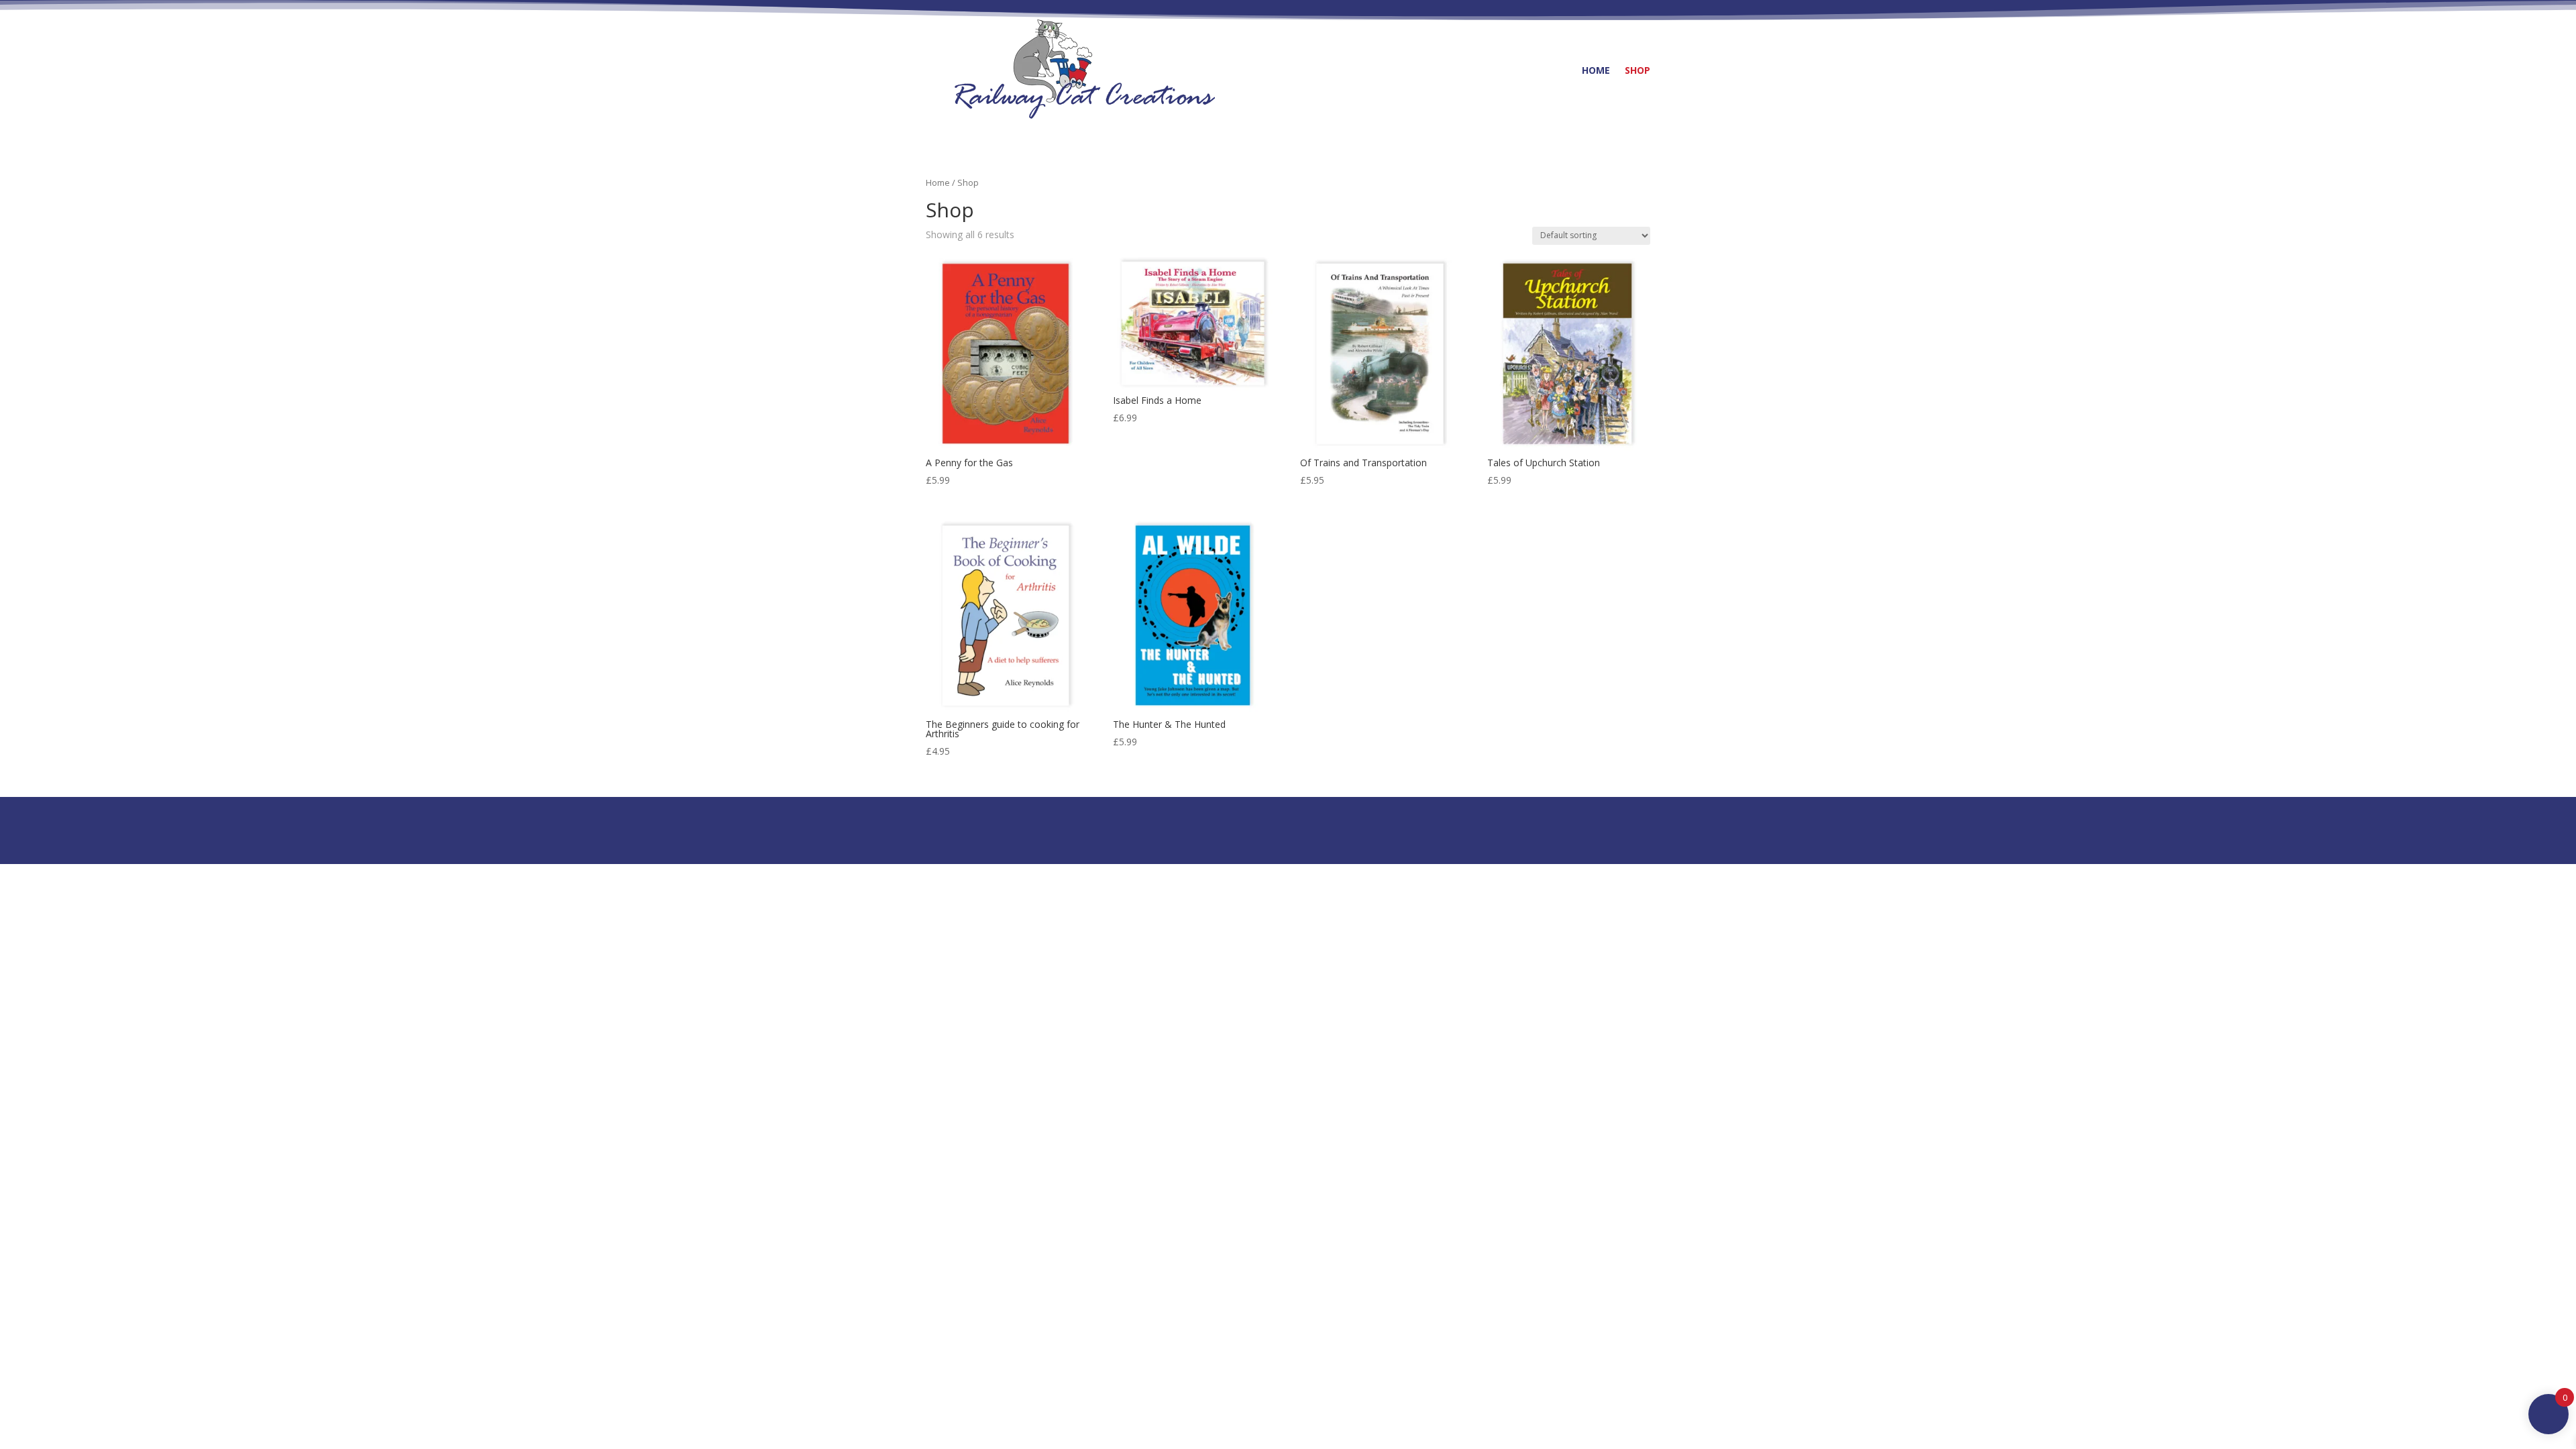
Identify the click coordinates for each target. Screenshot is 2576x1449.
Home (1596, 70)
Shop (1638, 70)
